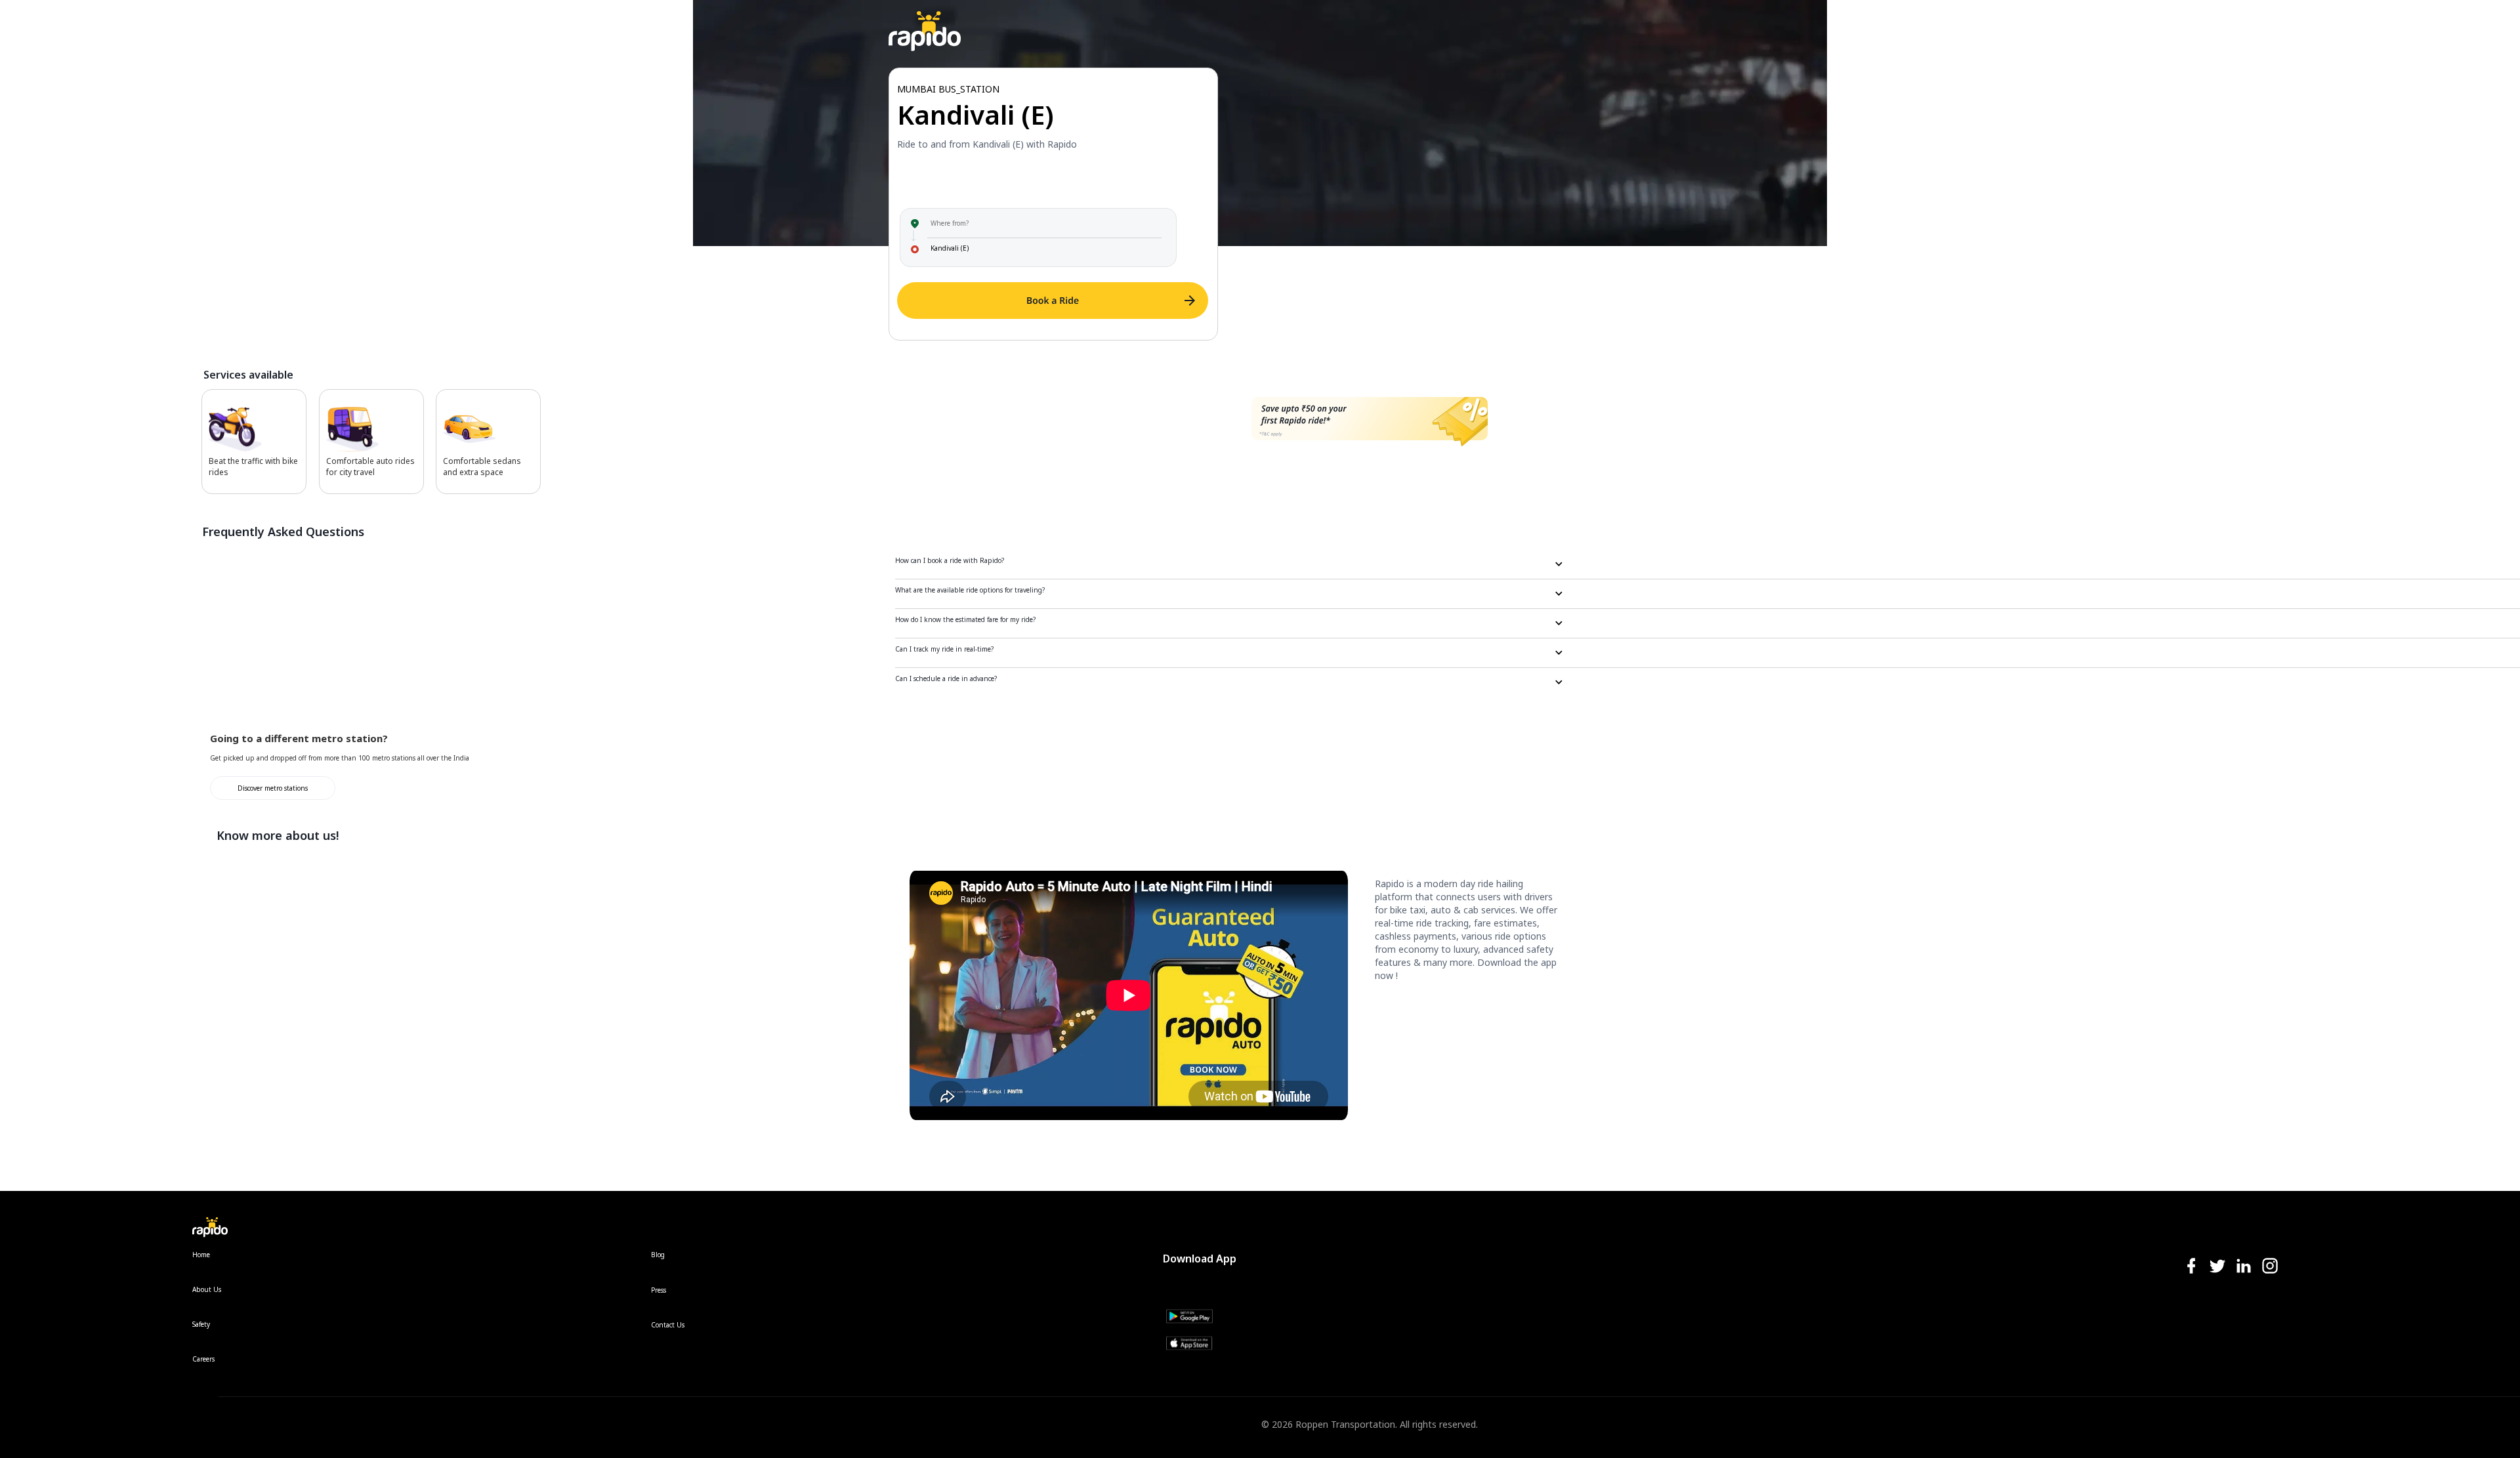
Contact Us (668, 1325)
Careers (203, 1359)
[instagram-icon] (2270, 1267)
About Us (207, 1289)
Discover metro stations (273, 788)
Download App (1200, 1259)
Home (201, 1255)
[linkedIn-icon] (2244, 1267)
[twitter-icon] (2217, 1267)
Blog (658, 1255)
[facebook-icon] (2191, 1267)
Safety (201, 1324)
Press (659, 1290)
